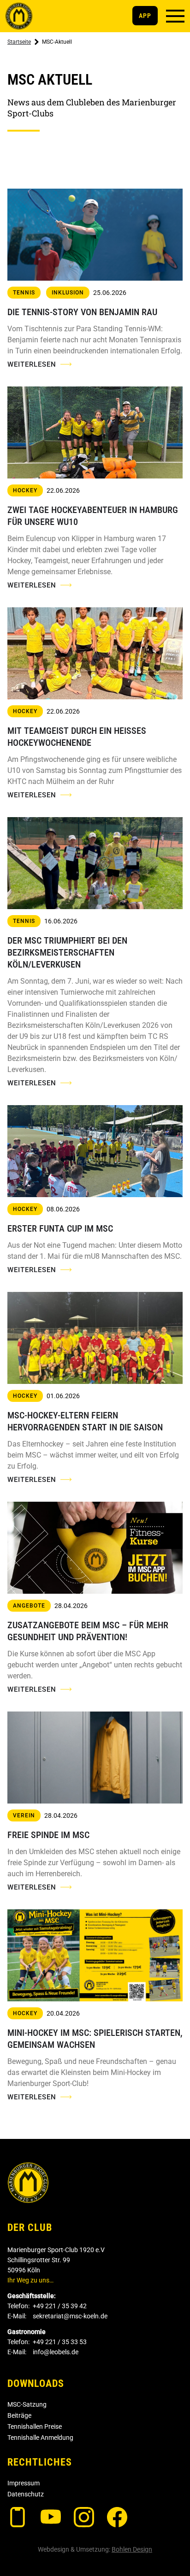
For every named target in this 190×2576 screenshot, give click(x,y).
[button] (175, 16)
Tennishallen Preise (35, 2426)
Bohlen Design (132, 2549)
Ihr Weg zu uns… (30, 2280)
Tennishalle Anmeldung (40, 2438)
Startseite (19, 42)
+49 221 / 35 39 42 (60, 2306)
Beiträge (19, 2415)
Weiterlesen (32, 364)
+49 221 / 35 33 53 (60, 2342)
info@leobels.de (56, 2352)
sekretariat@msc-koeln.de (70, 2316)
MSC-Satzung (27, 2404)
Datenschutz (26, 2494)
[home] (19, 16)
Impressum (24, 2483)
